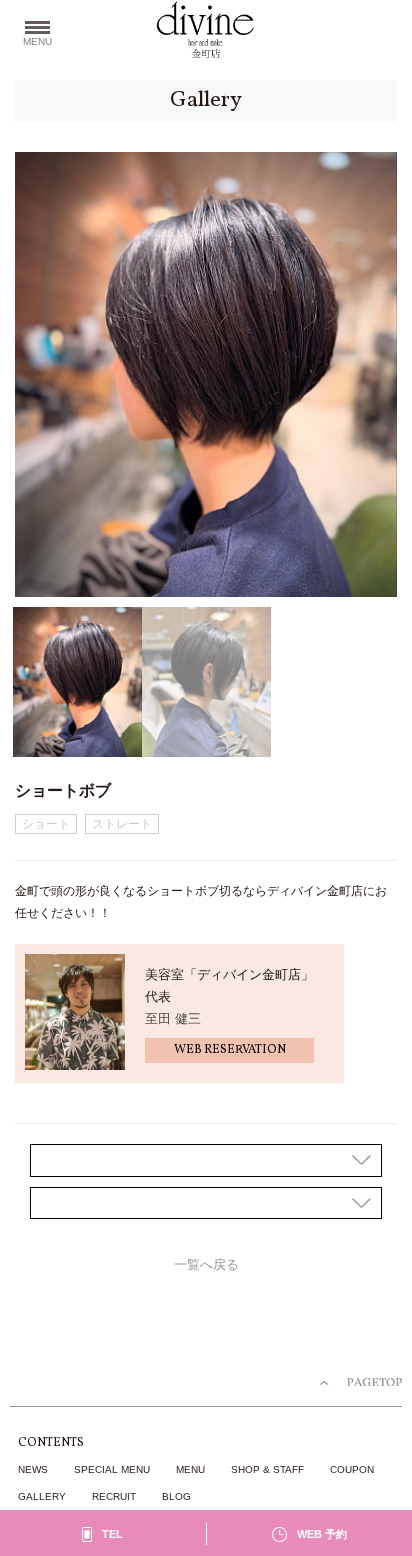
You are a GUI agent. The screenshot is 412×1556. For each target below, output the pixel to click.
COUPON (352, 1469)
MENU (190, 1469)
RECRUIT (114, 1496)
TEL (112, 1534)
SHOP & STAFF (267, 1469)
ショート (46, 824)
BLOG (176, 1496)
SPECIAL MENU (112, 1469)
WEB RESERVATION (230, 1050)
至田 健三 (173, 1018)
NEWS (33, 1469)
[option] (206, 374)
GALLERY (42, 1496)
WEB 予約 (322, 1534)
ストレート (122, 824)
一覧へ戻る (206, 1265)
